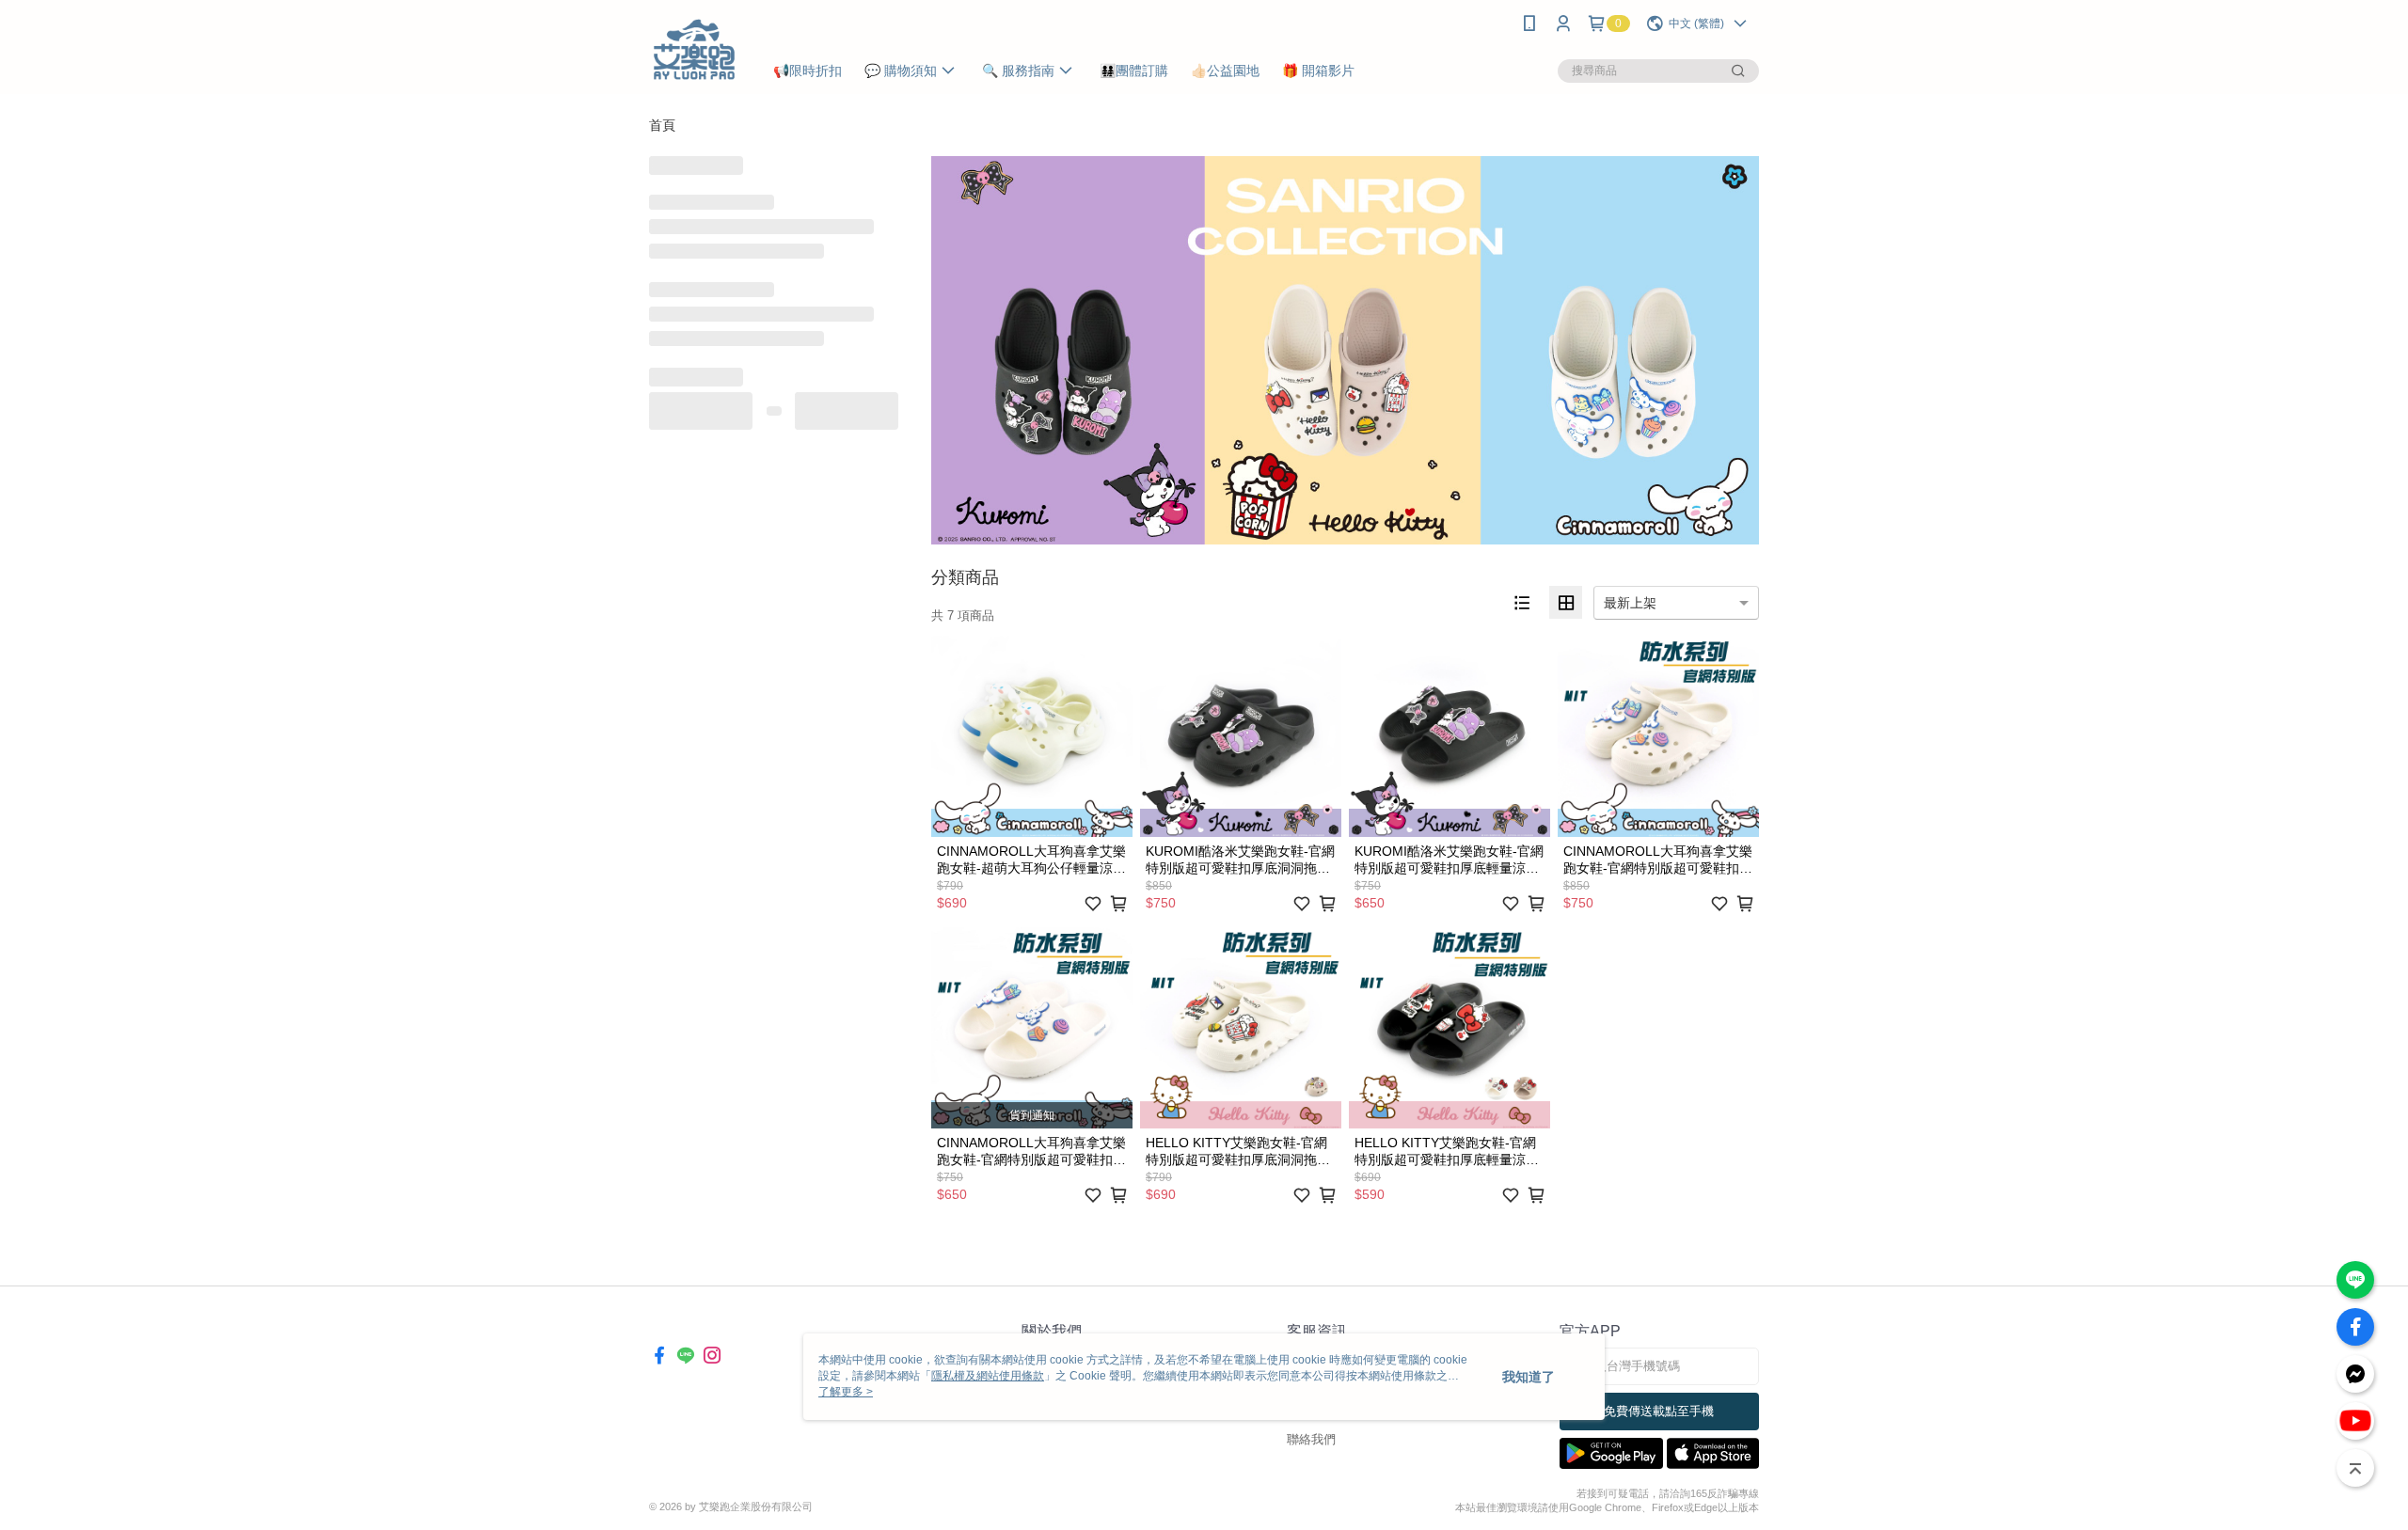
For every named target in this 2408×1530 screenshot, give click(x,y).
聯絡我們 (1311, 1439)
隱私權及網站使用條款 (988, 1376)
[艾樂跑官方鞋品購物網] (694, 49)
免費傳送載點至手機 (1659, 1411)
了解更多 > (846, 1392)
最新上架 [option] (1630, 603)
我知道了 (1529, 1377)
